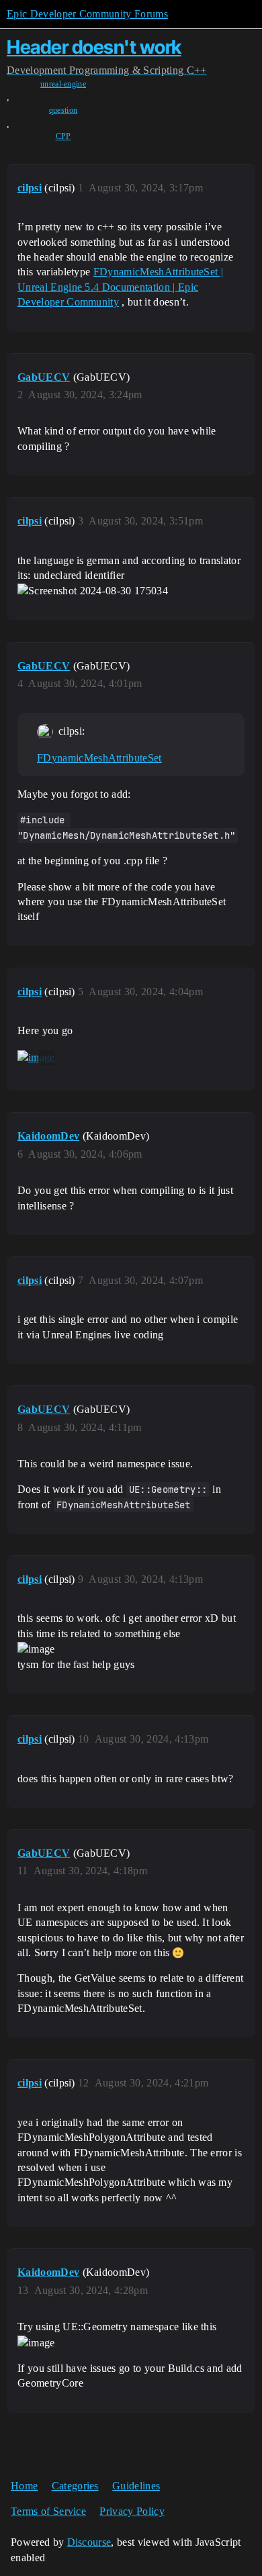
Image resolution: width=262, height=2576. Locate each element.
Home (24, 2486)
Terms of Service (48, 2511)
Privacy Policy (132, 2511)
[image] (36, 1058)
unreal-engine (63, 84)
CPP (63, 136)
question (63, 110)
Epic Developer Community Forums (87, 14)
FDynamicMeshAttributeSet (99, 758)
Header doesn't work (94, 47)
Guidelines (136, 2486)
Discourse (89, 2542)
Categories (75, 2486)
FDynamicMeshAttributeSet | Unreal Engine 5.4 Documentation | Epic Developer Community (120, 287)
